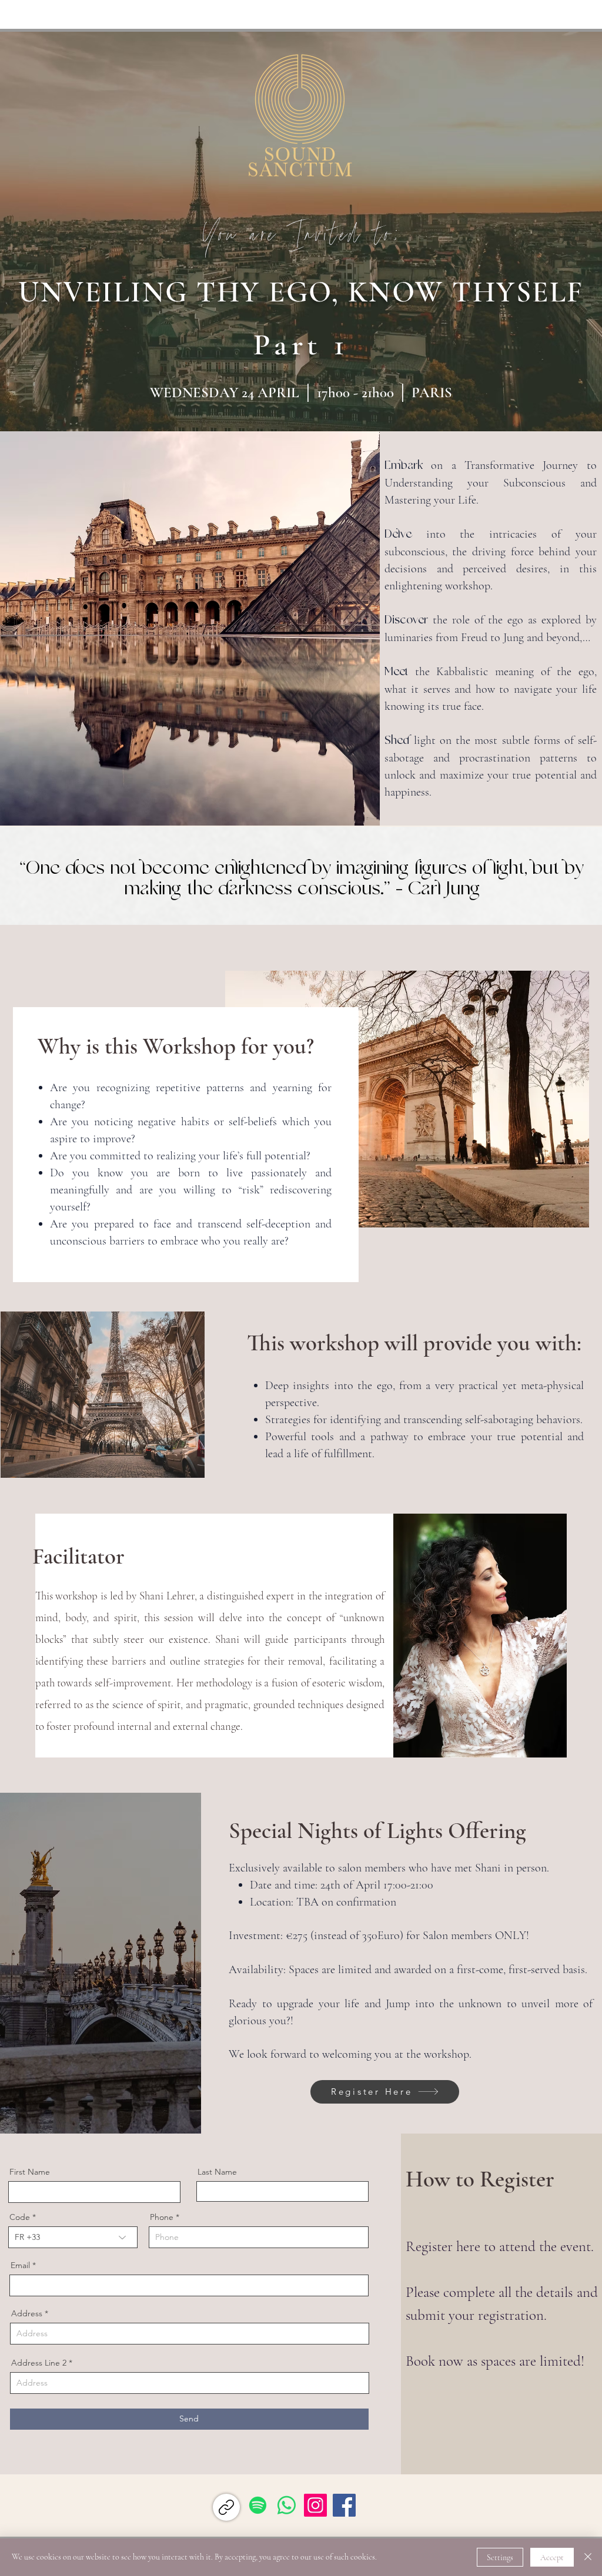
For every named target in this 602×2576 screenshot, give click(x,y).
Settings (500, 2557)
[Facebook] (344, 2505)
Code (20, 2217)
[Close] (588, 2557)
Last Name (217, 2172)
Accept (552, 2557)
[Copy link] (226, 2507)
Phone (162, 2217)
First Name (30, 2172)
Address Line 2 (39, 2363)
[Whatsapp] (287, 2505)
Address (27, 2313)
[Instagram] (315, 2505)
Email (20, 2265)
